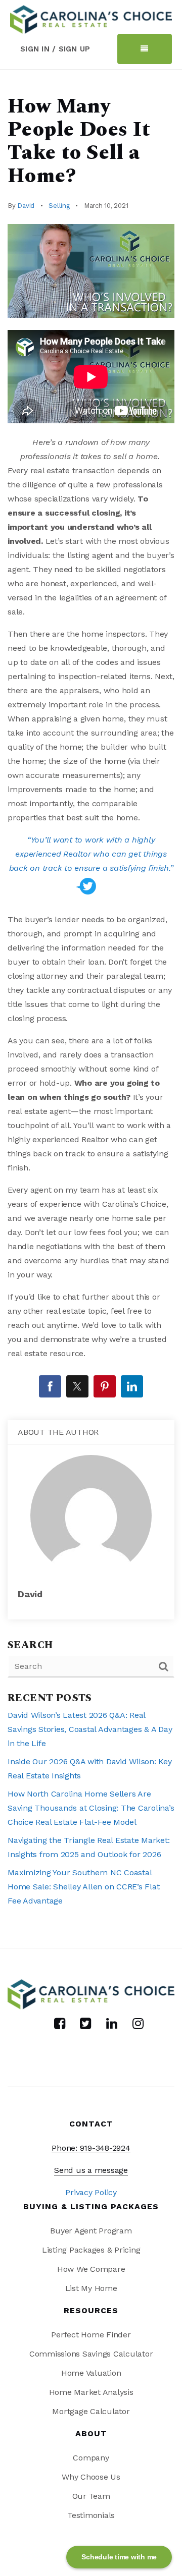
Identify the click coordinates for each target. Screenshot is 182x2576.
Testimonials (91, 2515)
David (26, 206)
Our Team (91, 2496)
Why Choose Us (91, 2477)
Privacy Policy (91, 2192)
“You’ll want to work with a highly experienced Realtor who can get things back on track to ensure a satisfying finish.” (91, 854)
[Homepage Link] (91, 18)
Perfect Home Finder (91, 2335)
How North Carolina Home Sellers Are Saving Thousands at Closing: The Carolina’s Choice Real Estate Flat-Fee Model (91, 1808)
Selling (59, 206)
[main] (91, 1009)
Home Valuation (91, 2373)
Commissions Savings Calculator (91, 2354)
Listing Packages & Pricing (91, 2250)
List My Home (91, 2288)
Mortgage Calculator (91, 2411)
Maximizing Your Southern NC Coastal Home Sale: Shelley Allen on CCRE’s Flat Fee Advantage (83, 1887)
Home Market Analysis (91, 2392)
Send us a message (91, 2170)
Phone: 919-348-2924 (91, 2148)
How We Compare (91, 2269)
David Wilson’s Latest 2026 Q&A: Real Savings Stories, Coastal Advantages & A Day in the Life (90, 1729)
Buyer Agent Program (91, 2231)
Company (91, 2458)
